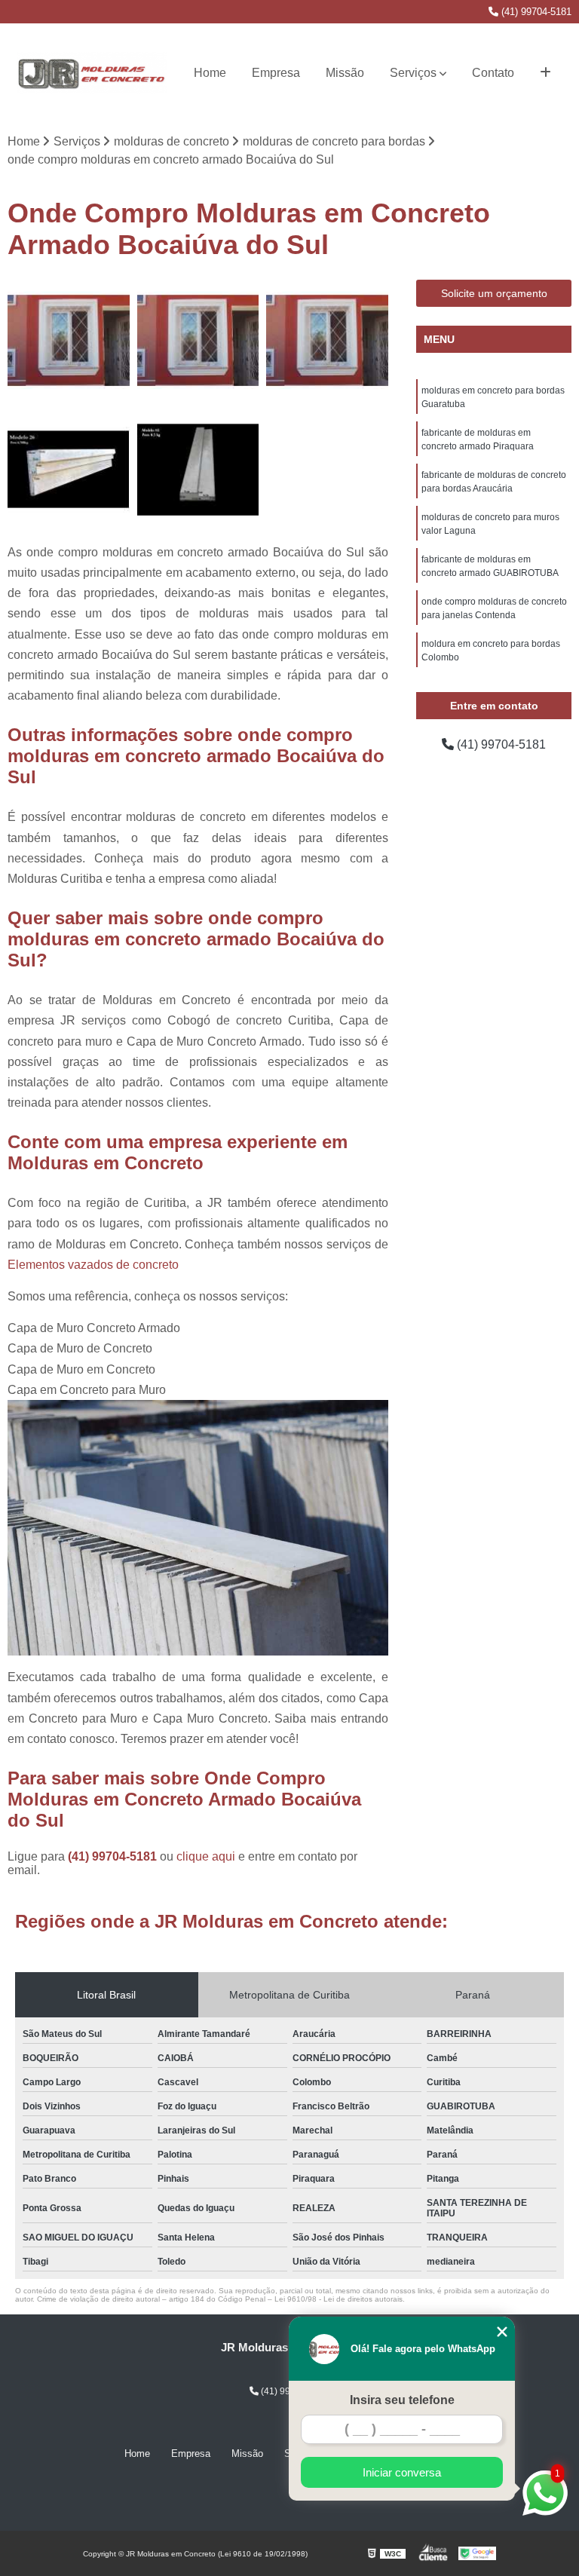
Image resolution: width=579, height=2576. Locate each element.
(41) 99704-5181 (535, 12)
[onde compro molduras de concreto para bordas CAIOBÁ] (327, 341)
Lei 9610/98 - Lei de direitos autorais (339, 2299)
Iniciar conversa (402, 2472)
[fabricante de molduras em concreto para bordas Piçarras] (69, 341)
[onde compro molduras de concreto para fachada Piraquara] (69, 470)
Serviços (413, 73)
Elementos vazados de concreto (93, 1265)
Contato (493, 73)
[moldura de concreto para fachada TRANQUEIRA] (198, 470)
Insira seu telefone (402, 2400)
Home (210, 73)
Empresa (276, 73)
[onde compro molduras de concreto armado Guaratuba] (198, 341)
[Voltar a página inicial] (92, 73)
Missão (345, 73)
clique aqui (206, 1856)
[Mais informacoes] (545, 73)
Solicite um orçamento (494, 293)
